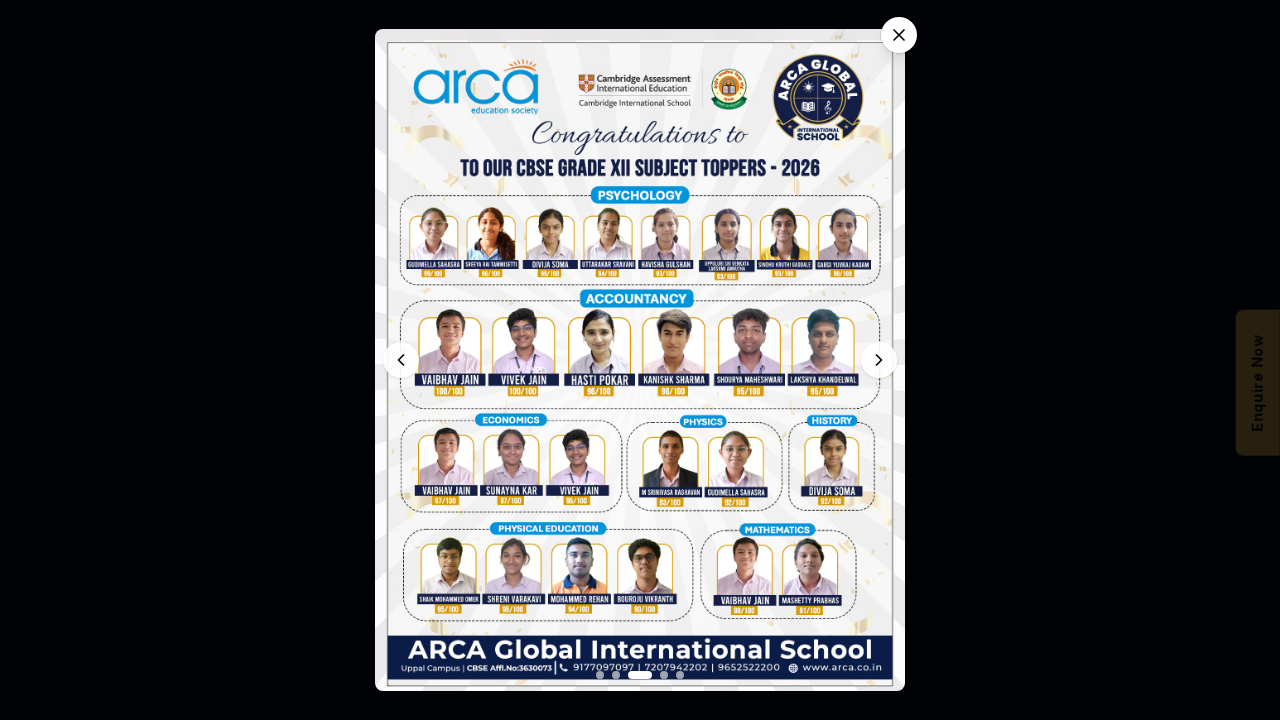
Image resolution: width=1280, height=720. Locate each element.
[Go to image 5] (680, 675)
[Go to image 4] (664, 675)
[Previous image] (401, 360)
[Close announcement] (899, 35)
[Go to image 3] (640, 675)
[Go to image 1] (600, 675)
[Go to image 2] (616, 675)
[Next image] (879, 360)
